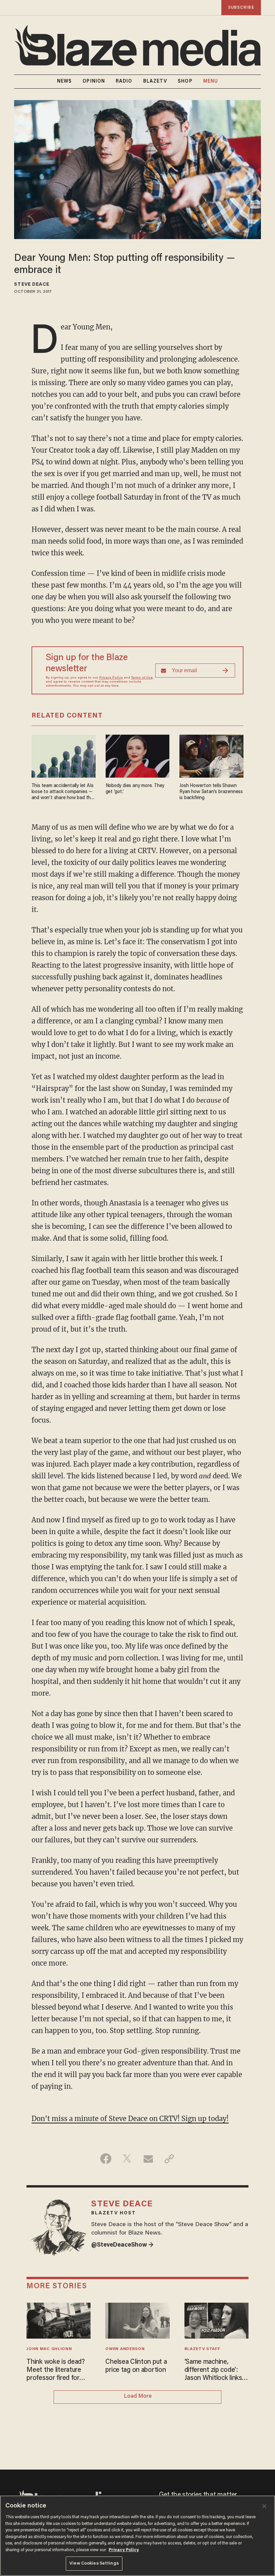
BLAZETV (155, 82)
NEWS (64, 82)
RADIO (124, 82)
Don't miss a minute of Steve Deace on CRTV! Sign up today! (130, 2119)
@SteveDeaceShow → (122, 2245)
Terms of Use (142, 678)
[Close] (264, 2506)
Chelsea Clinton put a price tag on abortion (136, 2366)
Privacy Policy (111, 678)
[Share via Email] (148, 2159)
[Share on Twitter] (127, 2159)
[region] (137, 2536)
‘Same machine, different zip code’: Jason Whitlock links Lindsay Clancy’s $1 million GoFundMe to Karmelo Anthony (214, 2371)
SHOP (185, 82)
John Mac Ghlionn (49, 2349)
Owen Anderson (125, 2349)
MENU (211, 82)
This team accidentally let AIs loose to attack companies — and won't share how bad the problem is (63, 792)
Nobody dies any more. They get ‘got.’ (135, 789)
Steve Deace (32, 285)
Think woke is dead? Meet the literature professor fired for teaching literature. (56, 2371)
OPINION (94, 82)
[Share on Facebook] (106, 2159)
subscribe (241, 8)
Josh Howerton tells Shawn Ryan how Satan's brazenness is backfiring (211, 792)
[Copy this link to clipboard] (169, 2159)
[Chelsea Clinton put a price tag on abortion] (137, 2320)
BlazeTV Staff (202, 2349)
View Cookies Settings (94, 2563)
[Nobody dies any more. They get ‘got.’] (138, 755)
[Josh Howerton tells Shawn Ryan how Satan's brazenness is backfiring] (211, 755)
